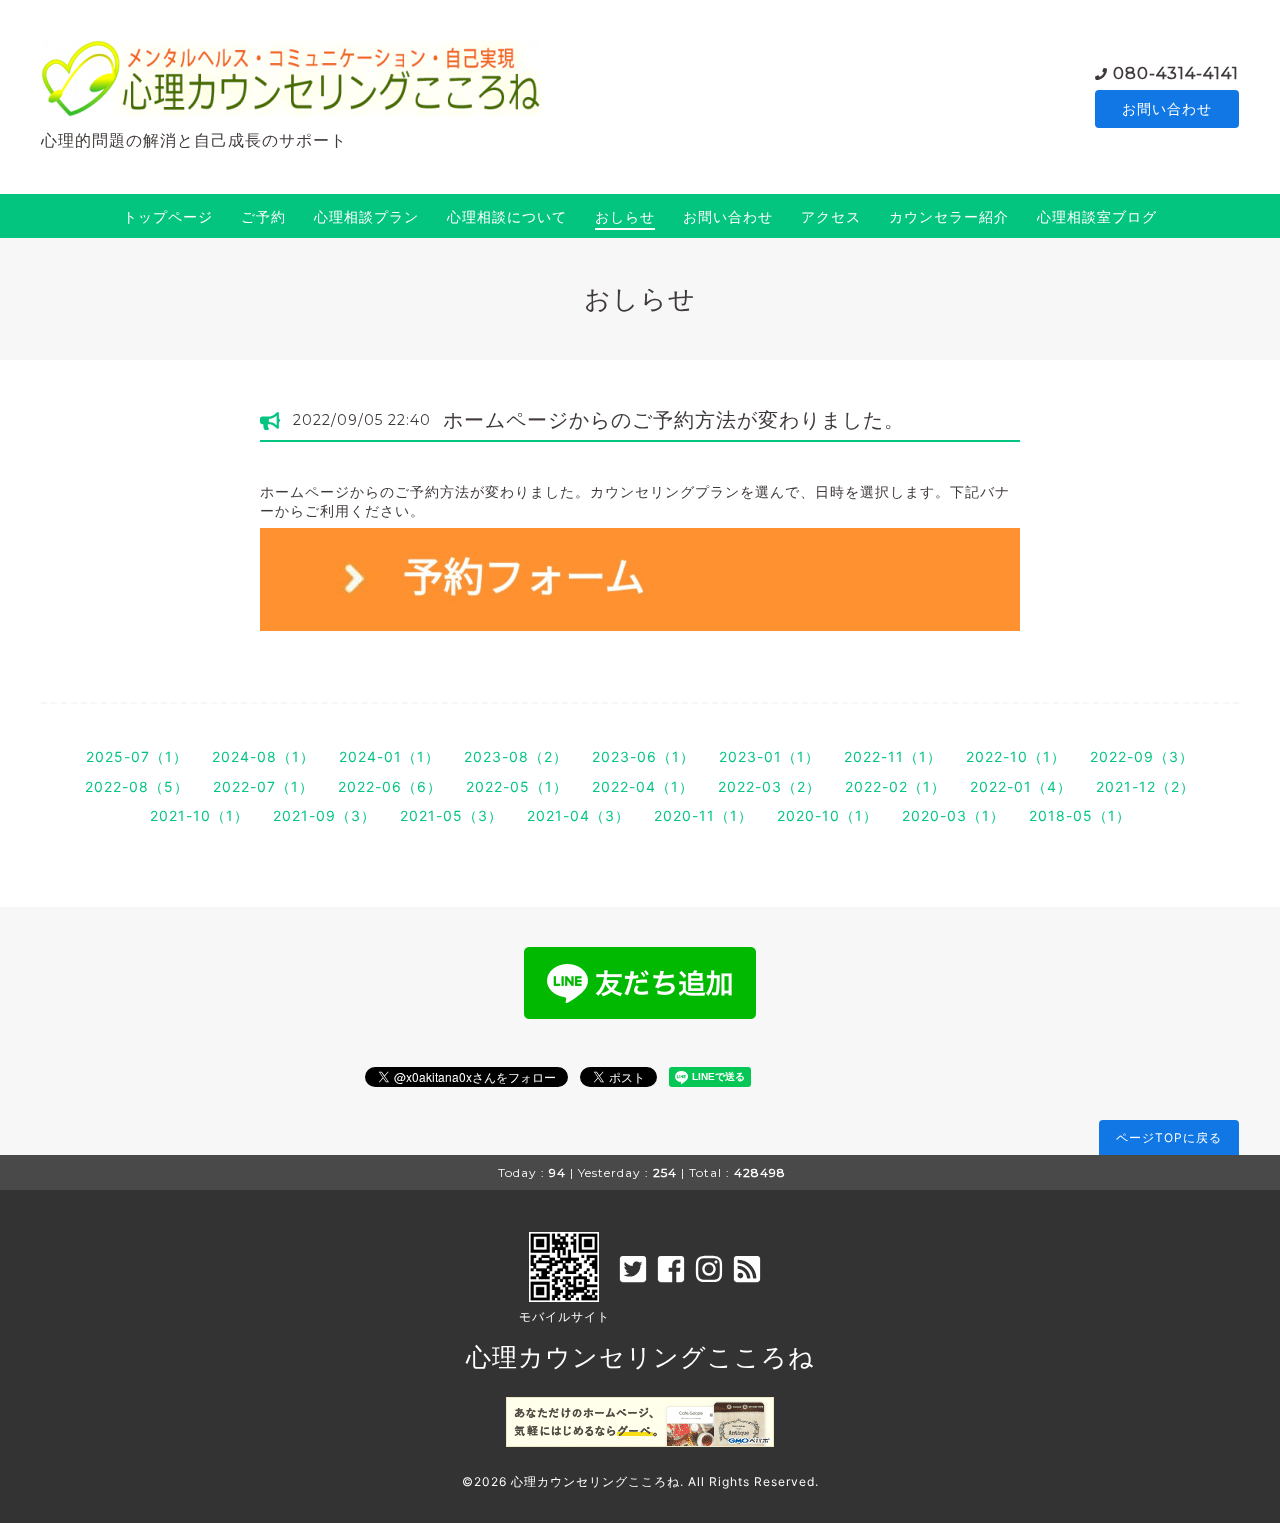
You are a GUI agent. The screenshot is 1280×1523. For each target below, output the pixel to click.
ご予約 (263, 216)
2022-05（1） (517, 786)
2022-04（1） (643, 786)
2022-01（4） (1021, 786)
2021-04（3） (578, 815)
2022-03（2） (769, 786)
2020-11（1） (703, 815)
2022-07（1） (263, 786)
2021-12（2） (1145, 786)
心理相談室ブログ (1097, 216)
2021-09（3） (324, 815)
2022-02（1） (895, 786)
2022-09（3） (1142, 756)
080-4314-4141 (1176, 73)
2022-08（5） (137, 786)
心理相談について (507, 216)
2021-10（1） (199, 815)
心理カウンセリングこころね (640, 1357)
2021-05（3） (451, 815)
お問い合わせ (1167, 108)
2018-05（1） (1080, 815)
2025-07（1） (137, 756)
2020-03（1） (953, 815)
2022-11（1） (893, 756)
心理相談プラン (366, 216)
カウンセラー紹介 (949, 216)
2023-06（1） (643, 756)
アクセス (831, 216)
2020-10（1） (827, 815)
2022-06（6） (390, 786)
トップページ (168, 216)
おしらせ (625, 216)
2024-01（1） (389, 756)
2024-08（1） (263, 756)
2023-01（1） (769, 756)
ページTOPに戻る (1169, 1137)
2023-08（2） (516, 756)
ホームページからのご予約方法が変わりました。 (674, 420)
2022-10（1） (1016, 756)
